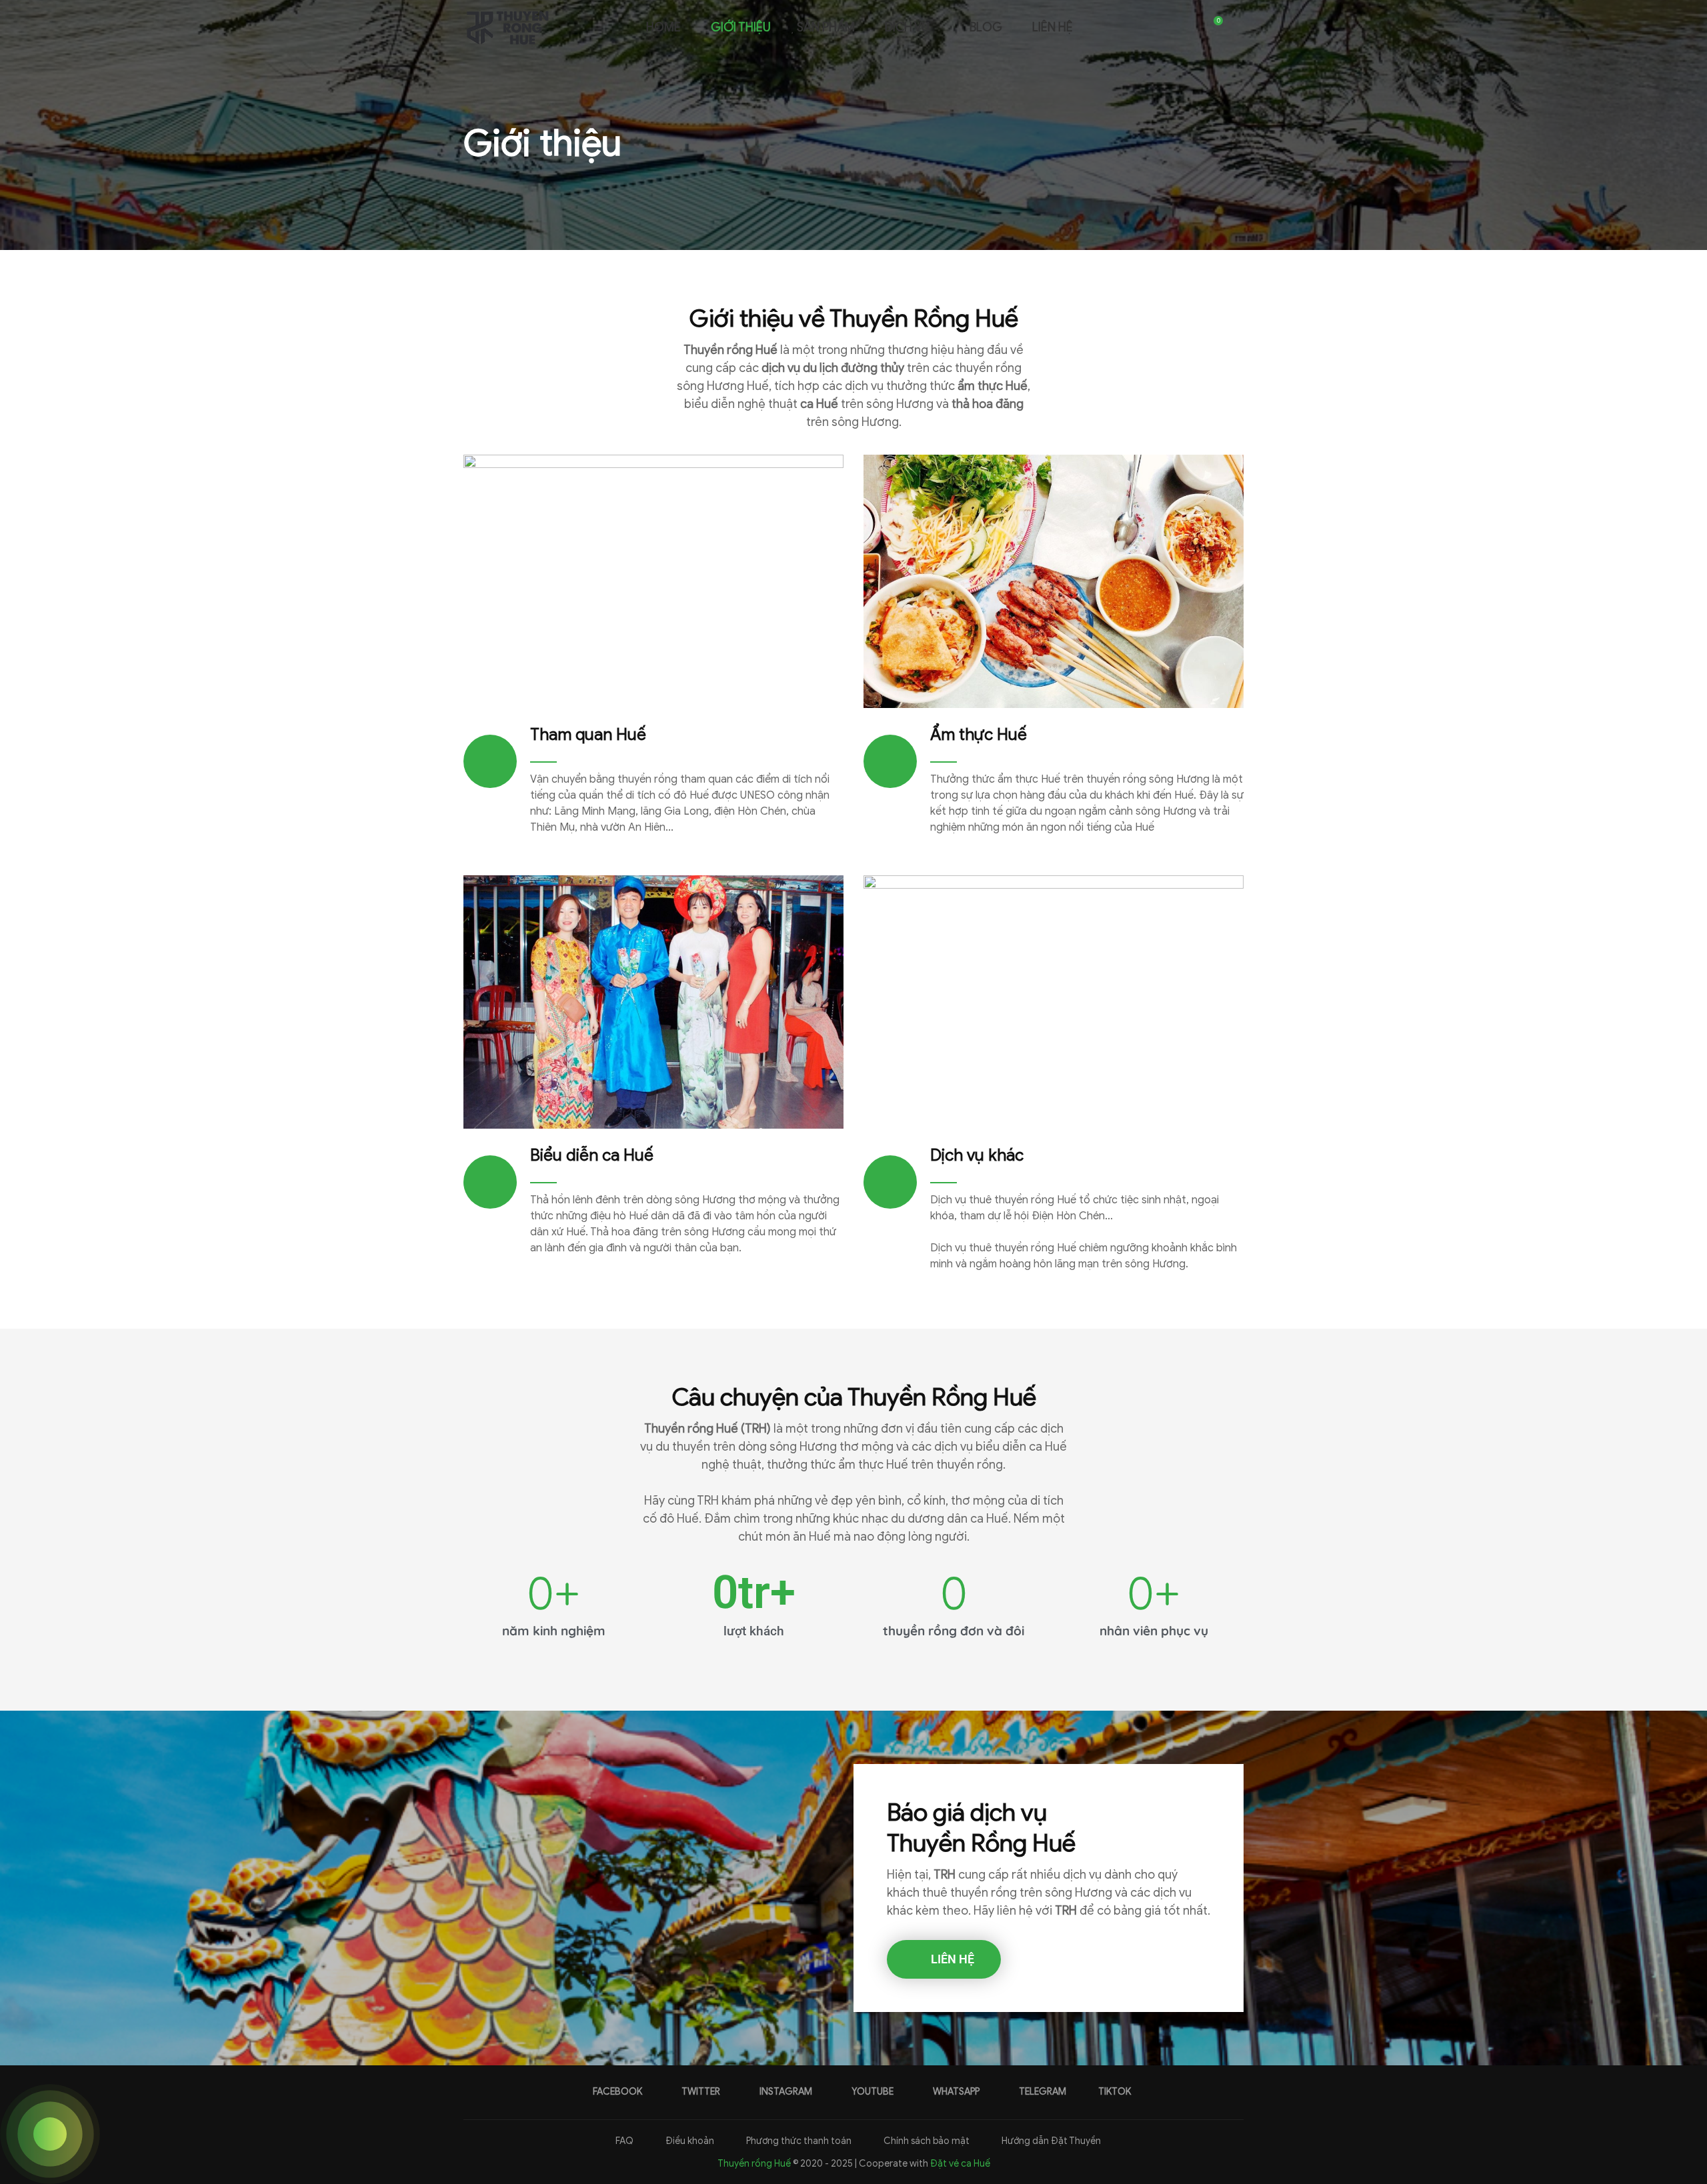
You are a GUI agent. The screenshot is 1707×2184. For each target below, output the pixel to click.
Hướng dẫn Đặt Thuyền (1050, 2141)
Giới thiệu (741, 27)
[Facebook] (1117, 27)
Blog (986, 27)
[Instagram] (1145, 27)
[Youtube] (1159, 27)
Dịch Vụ (907, 27)
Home (662, 27)
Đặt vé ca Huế (960, 2164)
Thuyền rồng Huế (754, 2164)
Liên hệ (1053, 27)
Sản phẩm (826, 27)
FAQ (623, 2141)
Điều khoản (689, 2141)
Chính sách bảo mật (926, 2141)
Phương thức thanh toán (798, 2141)
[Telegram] (1187, 27)
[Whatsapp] (1173, 27)
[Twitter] (1131, 27)
